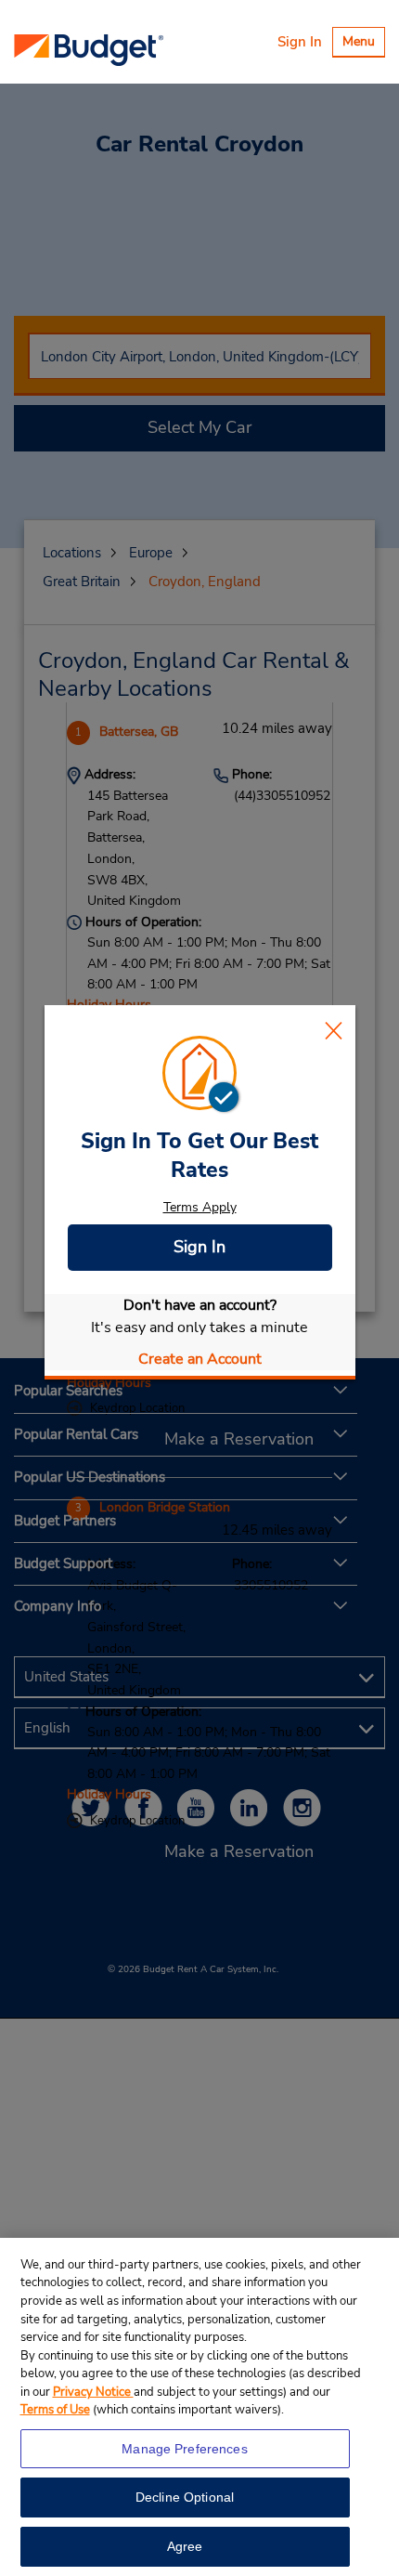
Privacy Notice (93, 2392)
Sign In (300, 42)
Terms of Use (55, 2410)
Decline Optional (185, 2497)
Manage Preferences (185, 2449)
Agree (185, 2546)
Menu (363, 44)
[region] (199, 2407)
